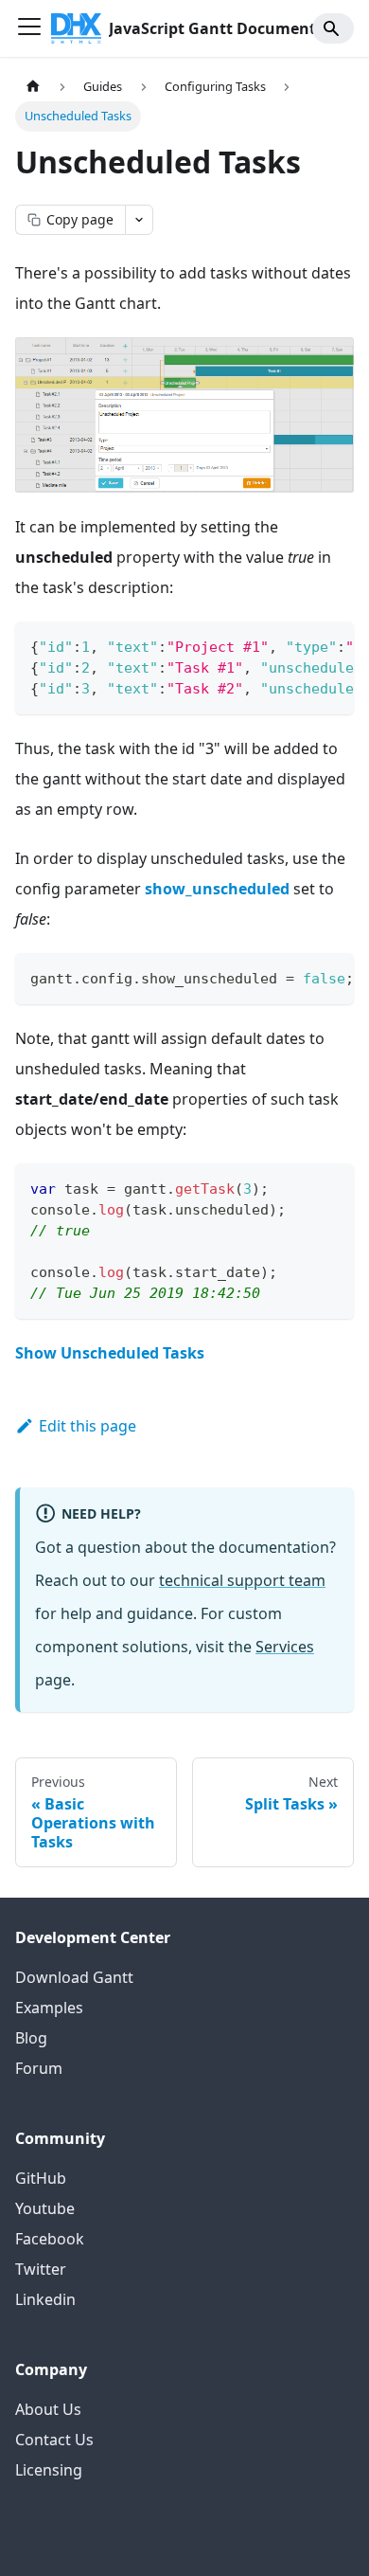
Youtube (45, 2208)
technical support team (242, 1580)
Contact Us (54, 2440)
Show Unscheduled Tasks (110, 1353)
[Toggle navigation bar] (29, 28)
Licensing (49, 2470)
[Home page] (33, 87)
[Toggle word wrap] (296, 645)
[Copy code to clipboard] (331, 645)
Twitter (41, 2269)
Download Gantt (74, 1977)
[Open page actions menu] (139, 220)
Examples (49, 2008)
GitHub (41, 2178)
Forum (39, 2068)
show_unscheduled (217, 889)
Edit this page (88, 1426)
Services (285, 1647)
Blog (31, 2038)
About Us (48, 2409)
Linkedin (45, 2299)
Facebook (50, 2239)
